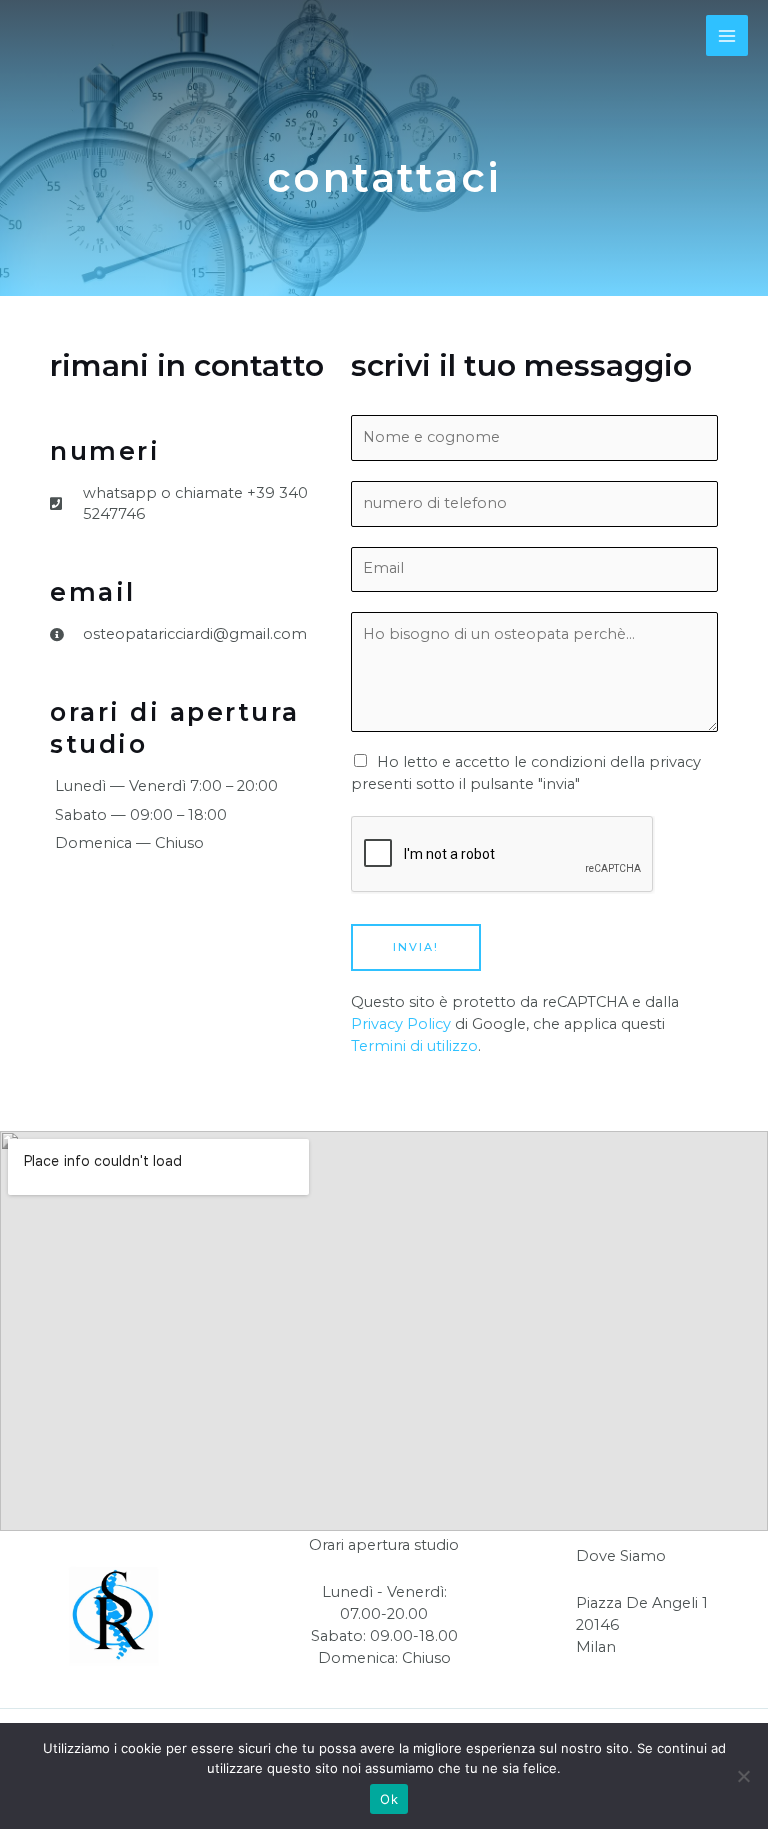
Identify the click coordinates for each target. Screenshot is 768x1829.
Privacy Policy (401, 1024)
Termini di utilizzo (414, 1046)
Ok (389, 1799)
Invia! (416, 947)
